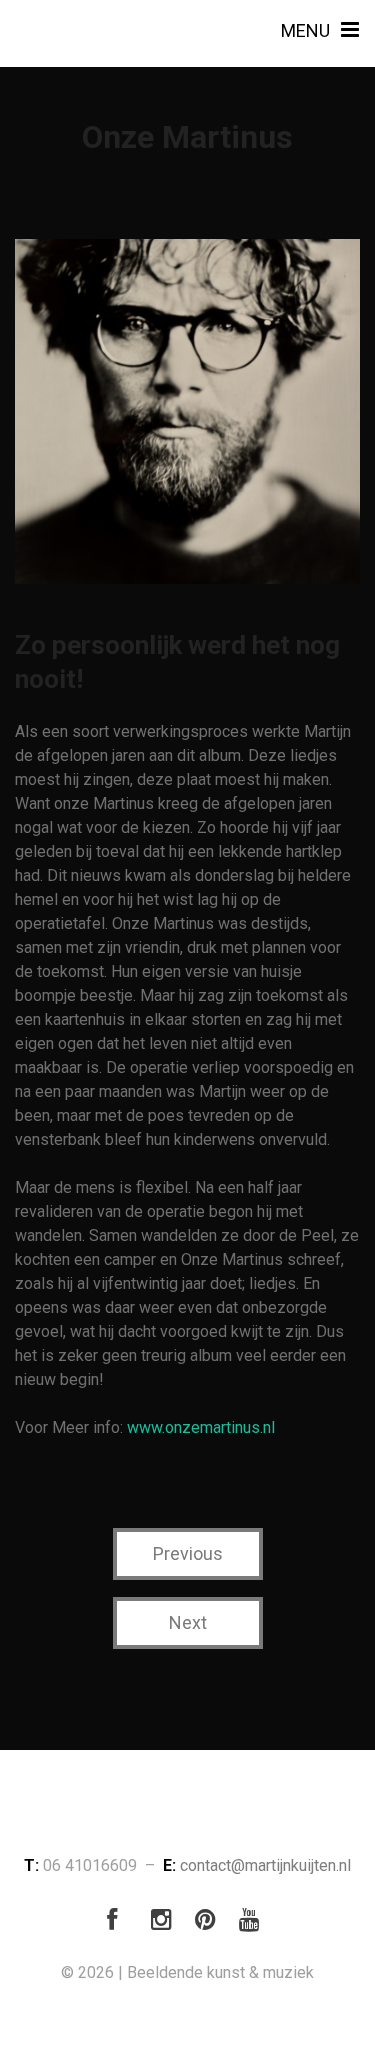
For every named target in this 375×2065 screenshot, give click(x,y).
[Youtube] (254, 1923)
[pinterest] (210, 1923)
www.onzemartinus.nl (201, 1427)
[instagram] (166, 1923)
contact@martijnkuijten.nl (265, 1865)
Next (188, 1622)
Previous (188, 1553)
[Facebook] (122, 1923)
